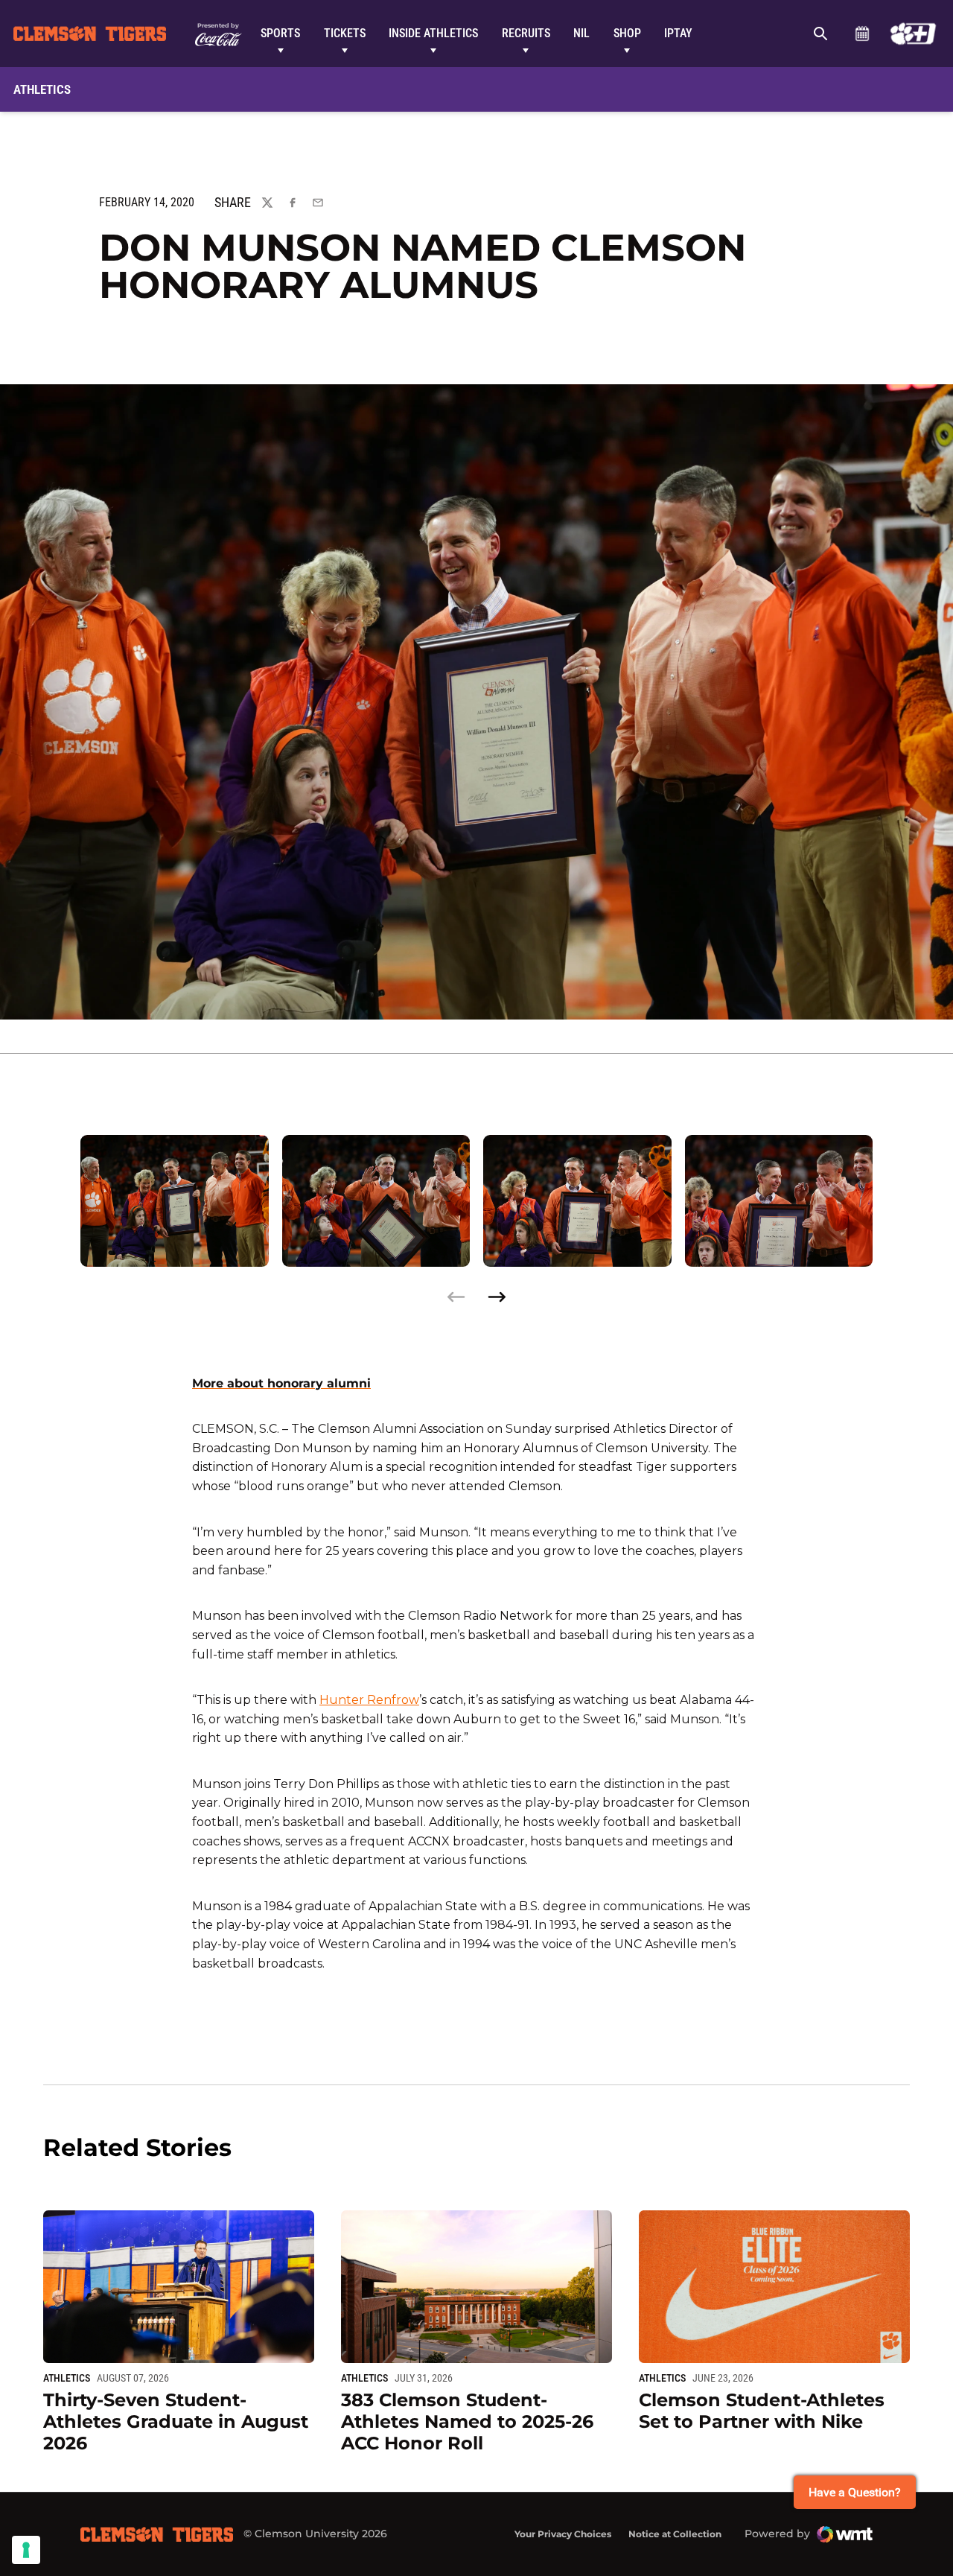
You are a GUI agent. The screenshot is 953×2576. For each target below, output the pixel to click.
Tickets (345, 33)
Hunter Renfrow (369, 1700)
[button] (497, 1297)
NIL (581, 33)
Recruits (526, 33)
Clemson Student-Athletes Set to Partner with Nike (762, 2411)
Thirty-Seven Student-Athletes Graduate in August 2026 (176, 2421)
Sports (280, 33)
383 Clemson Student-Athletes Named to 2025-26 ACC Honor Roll (467, 2421)
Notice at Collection (675, 2534)
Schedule (862, 34)
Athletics (67, 2378)
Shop (627, 33)
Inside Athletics (433, 33)
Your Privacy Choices (563, 2534)
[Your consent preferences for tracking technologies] (26, 2550)
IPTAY (678, 33)
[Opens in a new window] (913, 34)
